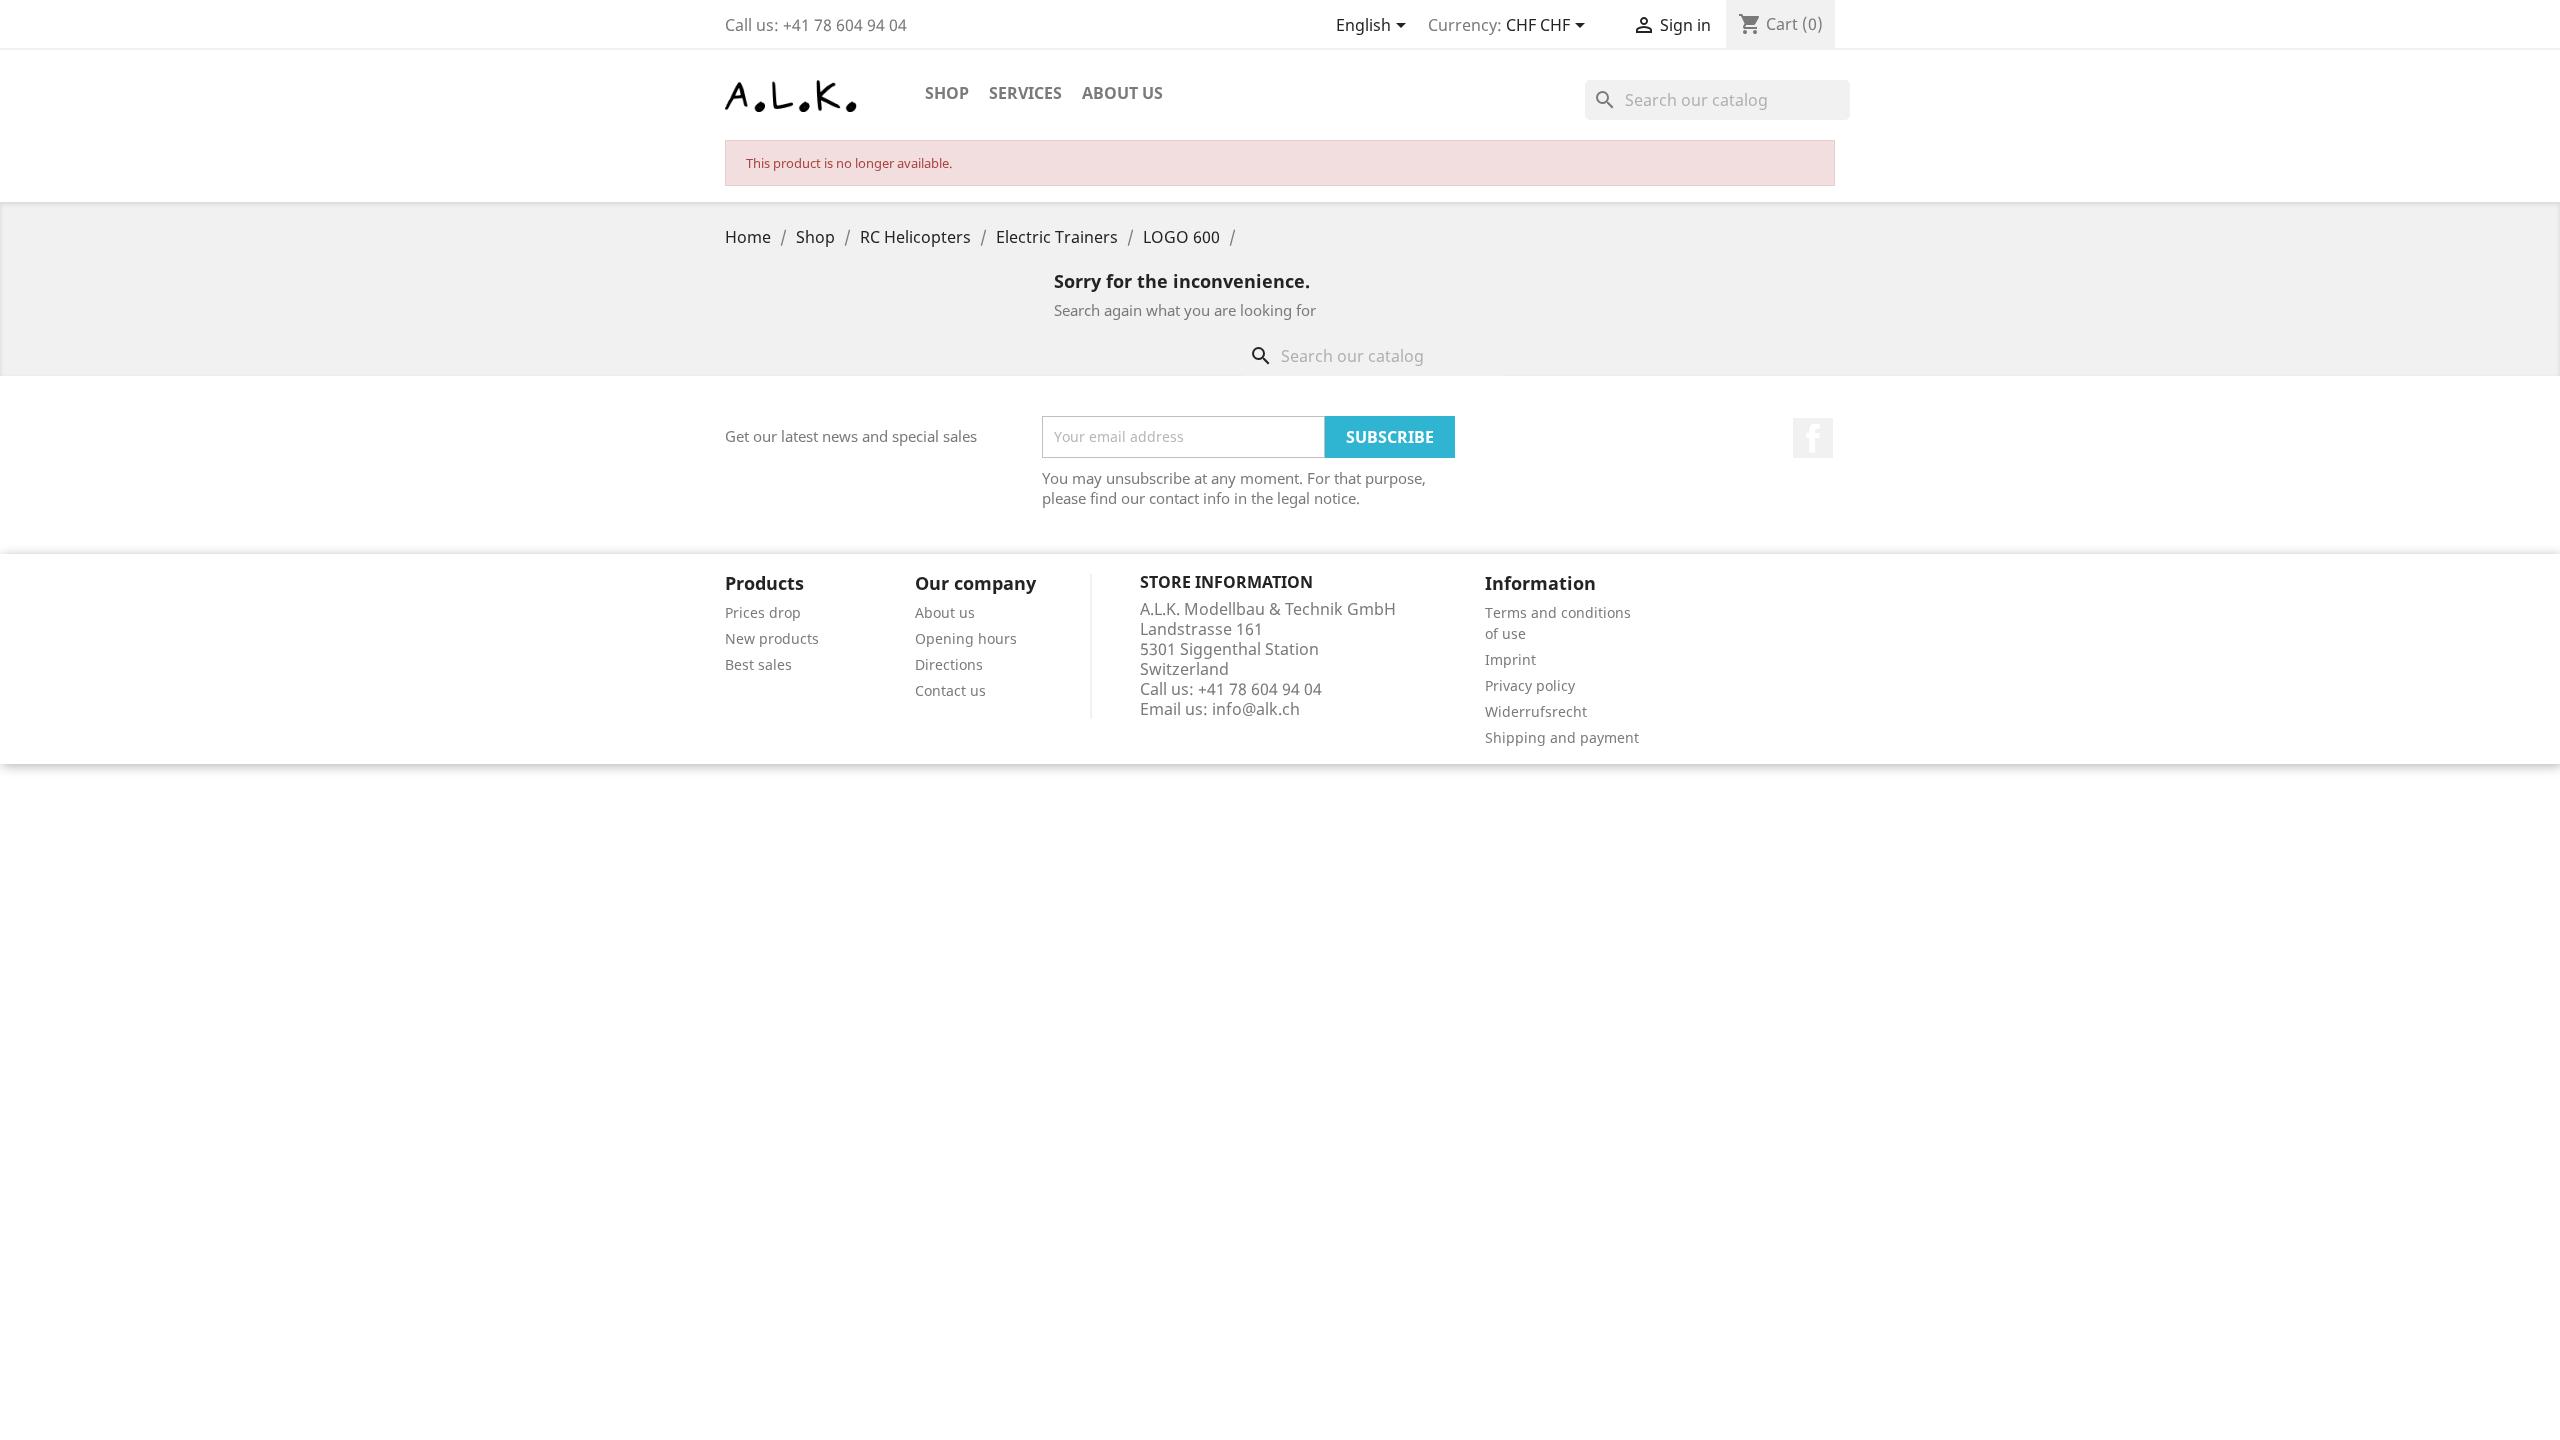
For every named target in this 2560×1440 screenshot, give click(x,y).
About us (1122, 93)
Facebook (1813, 438)
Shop (947, 93)
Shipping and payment (1562, 737)
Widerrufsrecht (1536, 711)
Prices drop (763, 612)
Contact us (950, 690)
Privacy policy (1530, 685)
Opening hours (966, 638)
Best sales (758, 664)
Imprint (1510, 659)
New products (772, 638)
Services (1025, 93)
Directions (949, 664)
